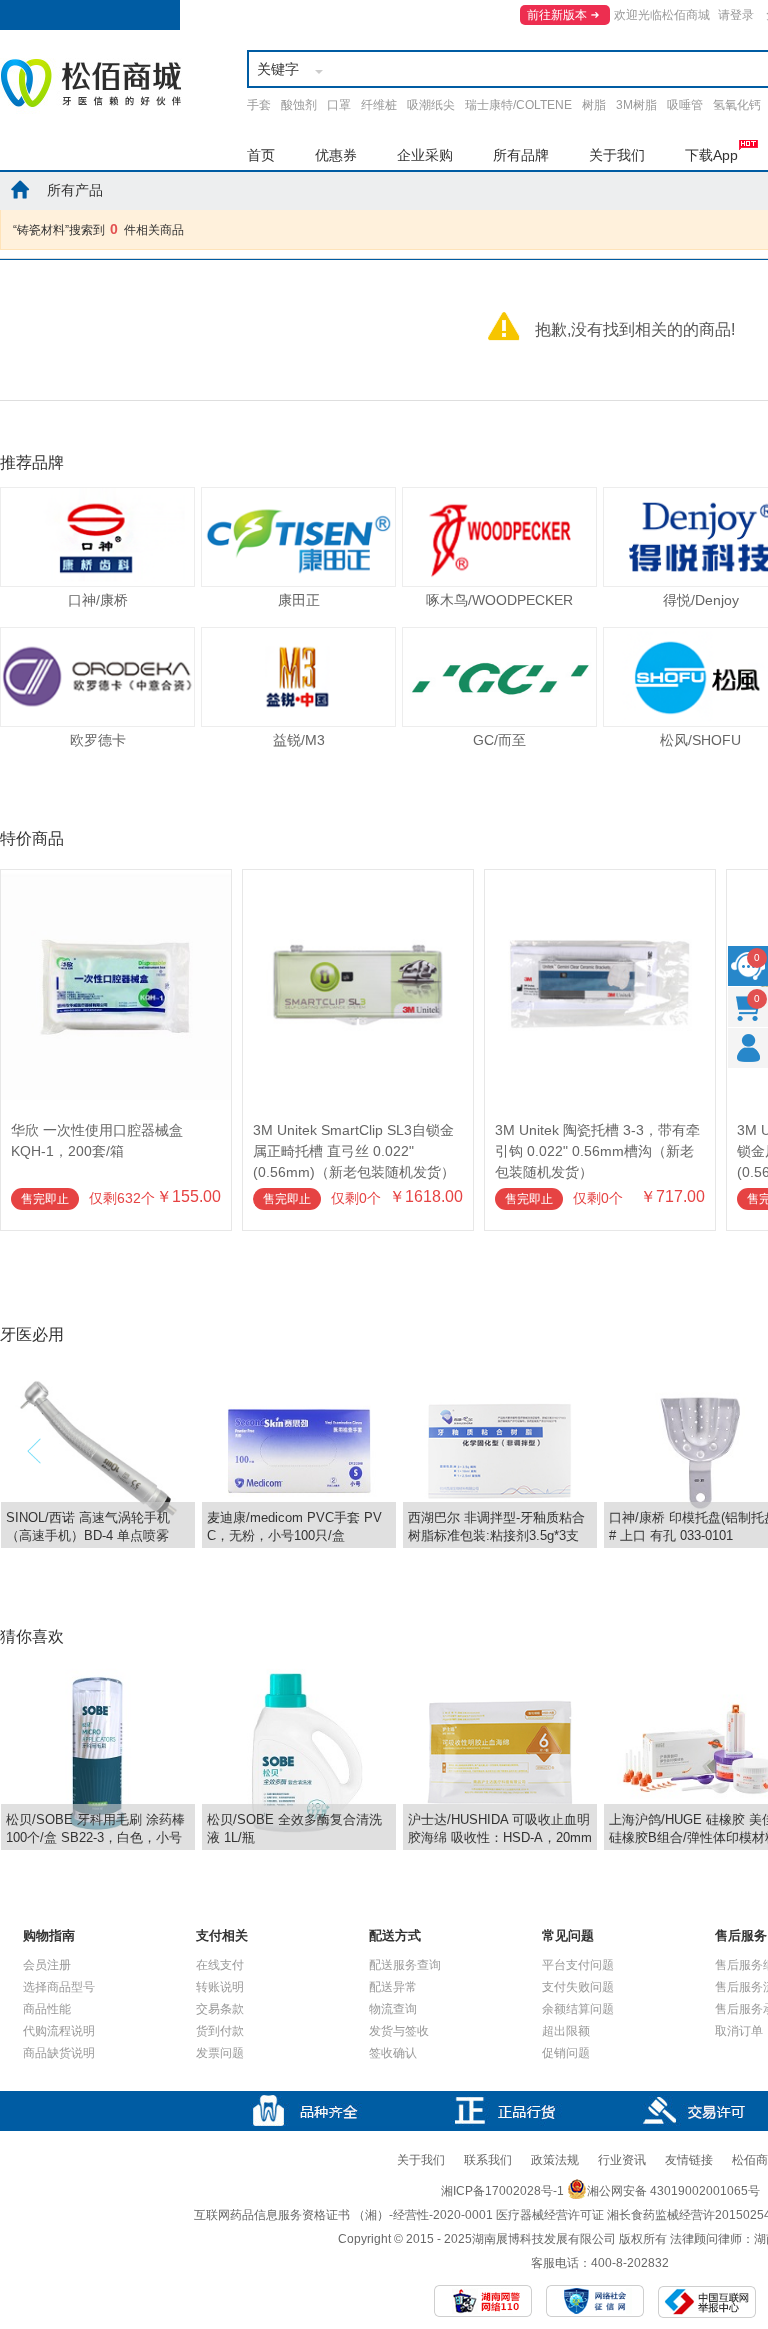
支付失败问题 (578, 1987)
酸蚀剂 (299, 105)
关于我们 (617, 155)
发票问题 (220, 2053)
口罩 (339, 105)
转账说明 (220, 1987)
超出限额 (566, 2031)
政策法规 (555, 2160)
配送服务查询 (405, 1965)
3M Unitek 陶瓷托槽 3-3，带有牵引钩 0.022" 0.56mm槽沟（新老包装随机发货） (597, 1151)
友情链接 (689, 2160)
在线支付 (220, 1965)
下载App (711, 155)
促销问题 (566, 2053)
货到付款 (220, 2031)
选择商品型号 (59, 1987)
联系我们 (488, 2160)
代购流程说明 (59, 2031)
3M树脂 (636, 105)
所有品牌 (521, 155)
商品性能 (47, 2009)
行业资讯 (622, 2160)
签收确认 (393, 2053)
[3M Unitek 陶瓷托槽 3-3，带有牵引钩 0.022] (600, 879)
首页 (261, 155)
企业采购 (425, 155)
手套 (259, 105)
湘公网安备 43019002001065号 (673, 2191)
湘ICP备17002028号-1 (502, 2191)
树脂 (594, 105)
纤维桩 (379, 105)
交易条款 (220, 2009)
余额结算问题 (578, 2009)
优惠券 (336, 155)
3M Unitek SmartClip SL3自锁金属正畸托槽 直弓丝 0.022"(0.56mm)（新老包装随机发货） (354, 1151)
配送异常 (393, 1987)
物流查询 (393, 2009)
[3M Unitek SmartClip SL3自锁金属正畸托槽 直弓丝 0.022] (358, 879)
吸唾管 (685, 105)
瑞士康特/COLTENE (518, 105)
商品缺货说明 (59, 2053)
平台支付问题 (578, 1965)
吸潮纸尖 (431, 105)
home (20, 189)
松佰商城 (91, 83)
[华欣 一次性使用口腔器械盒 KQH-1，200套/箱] (116, 879)
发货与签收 (399, 2031)
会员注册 (47, 1965)
